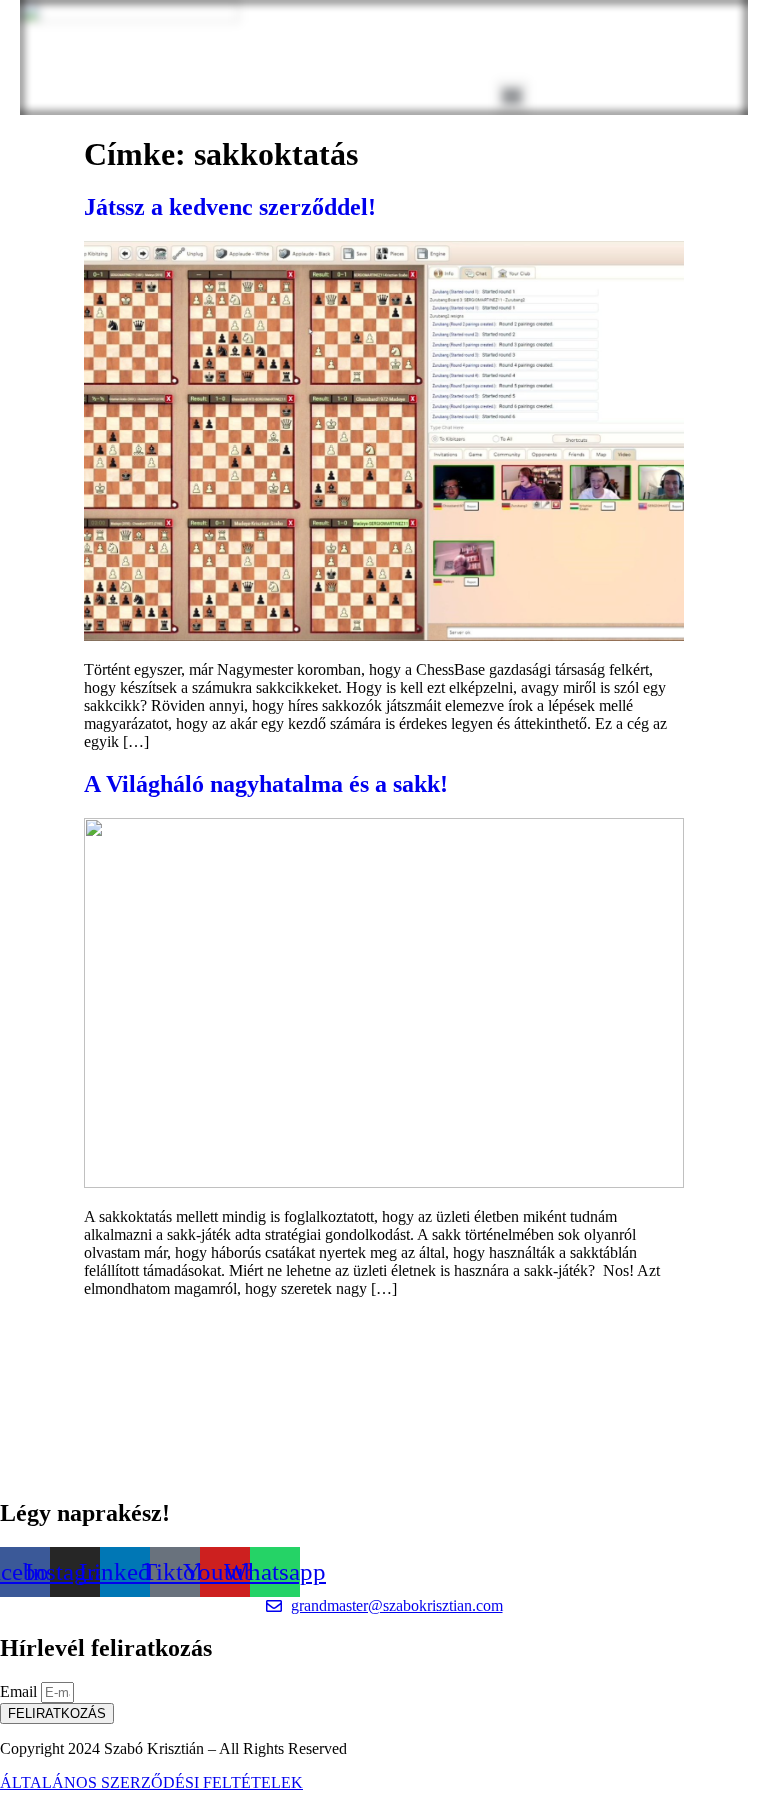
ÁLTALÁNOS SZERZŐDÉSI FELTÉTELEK (151, 1782)
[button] (512, 96)
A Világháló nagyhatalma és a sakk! (266, 784)
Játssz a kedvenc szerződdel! (230, 207)
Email (20, 1691)
